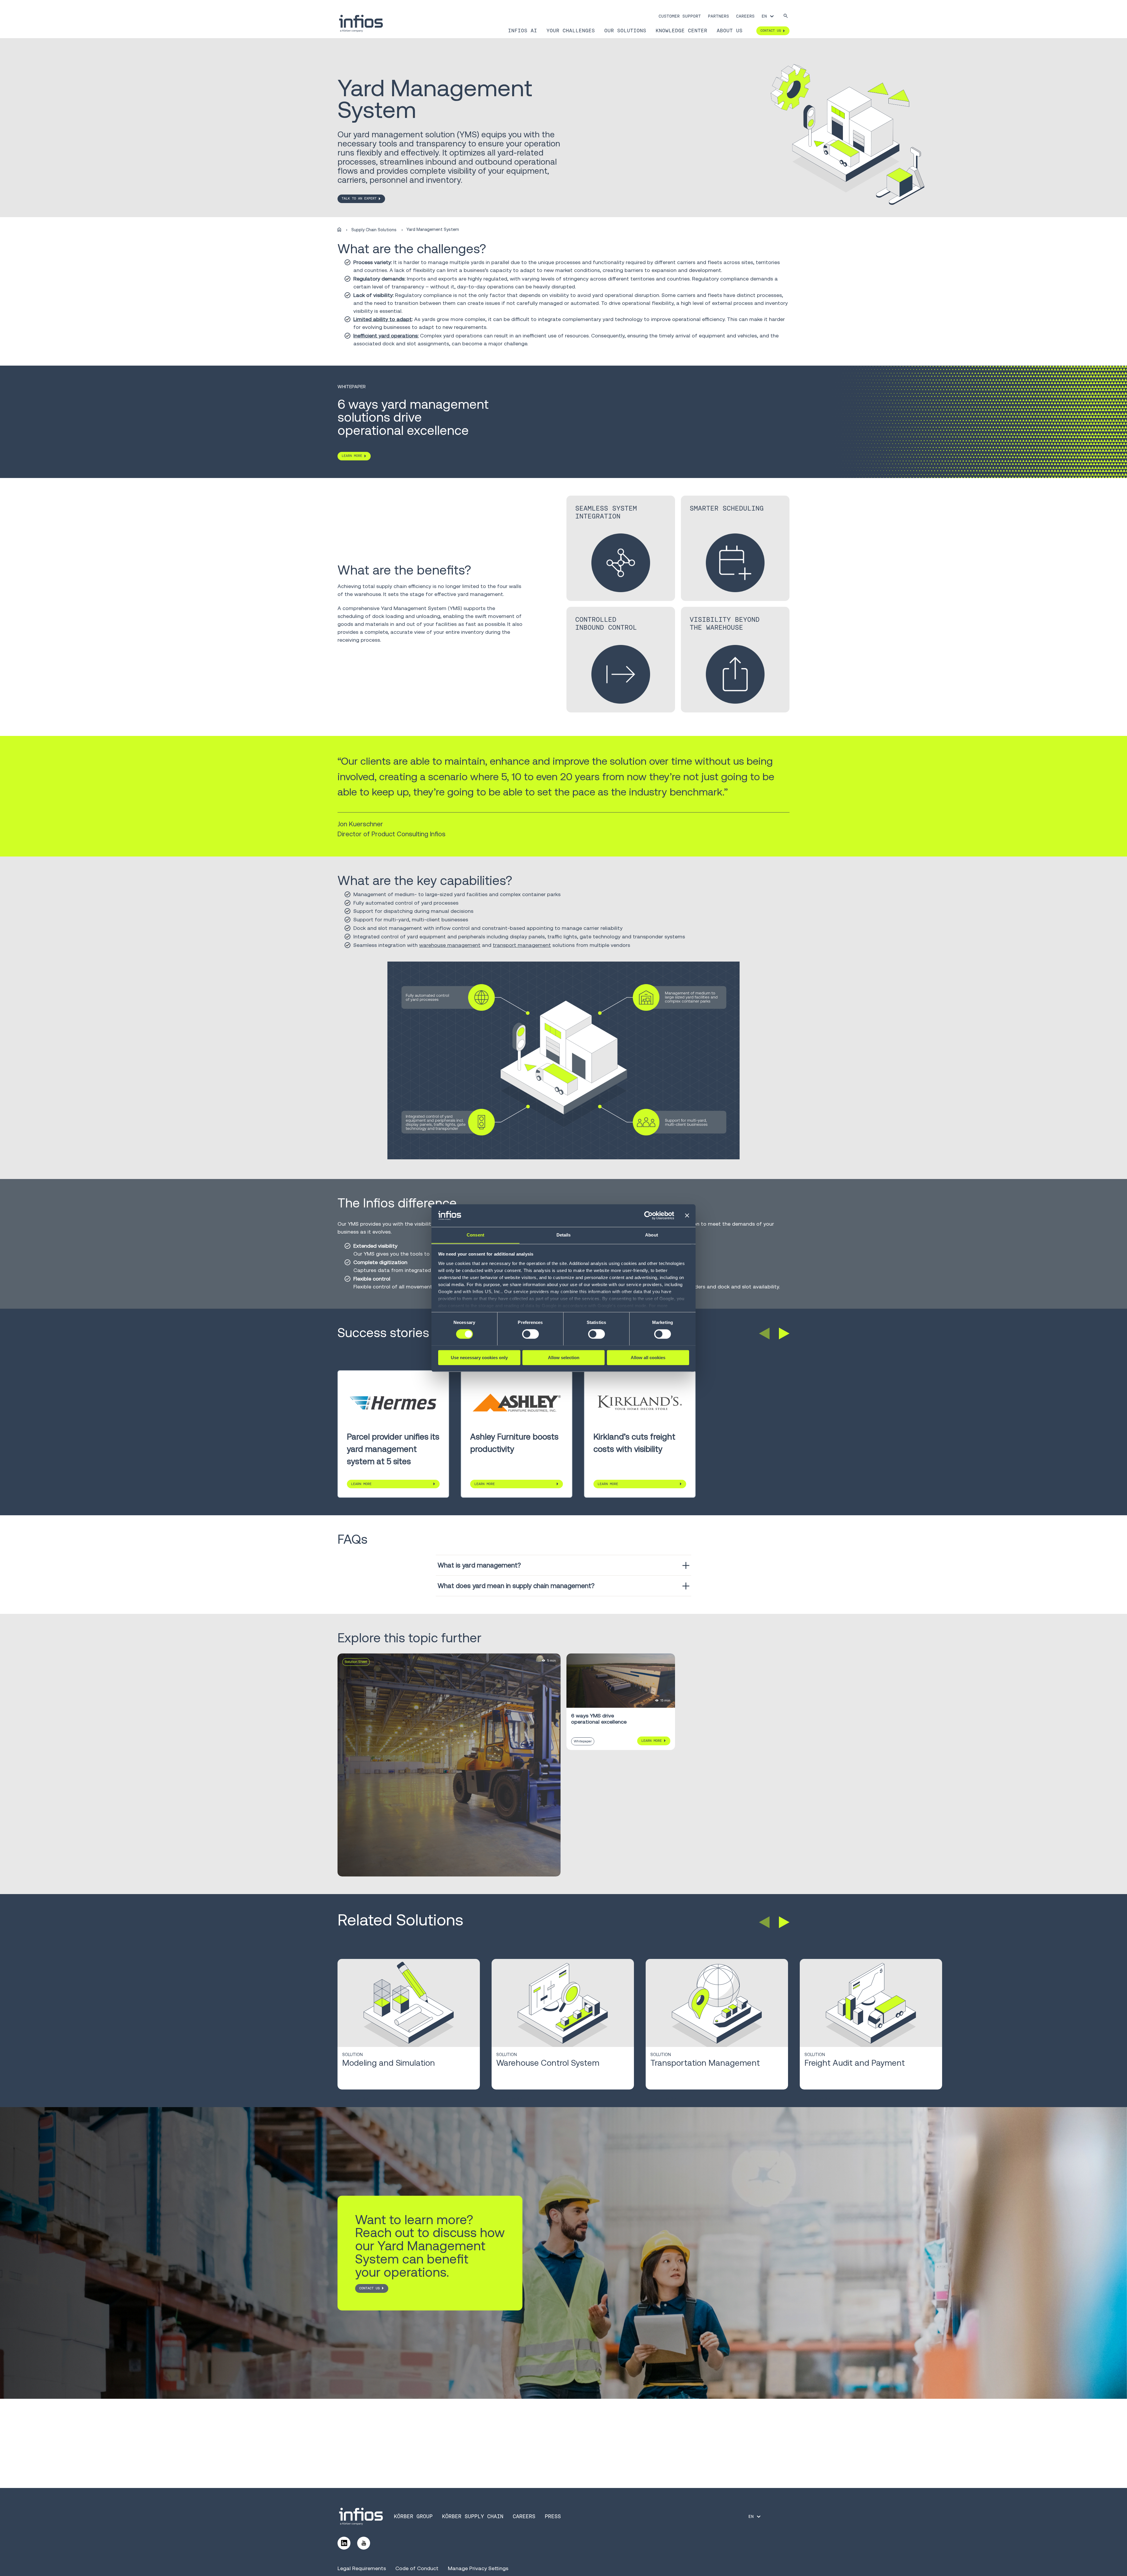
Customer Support (680, 16)
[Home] (339, 230)
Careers (745, 16)
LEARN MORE (352, 456)
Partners (718, 16)
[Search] (786, 16)
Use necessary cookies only (479, 1357)
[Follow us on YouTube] (364, 2543)
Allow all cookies (648, 1357)
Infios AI (523, 31)
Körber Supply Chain (473, 2516)
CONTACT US (370, 2288)
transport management (522, 945)
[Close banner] (687, 1215)
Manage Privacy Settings (478, 2568)
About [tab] (652, 1235)
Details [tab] (564, 1235)
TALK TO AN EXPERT (359, 198)
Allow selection (564, 1357)
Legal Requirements (362, 2568)
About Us (730, 31)
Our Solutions (625, 31)
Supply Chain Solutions (374, 230)
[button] (764, 1334)
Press (553, 2516)
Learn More (361, 1484)
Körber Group (413, 2516)
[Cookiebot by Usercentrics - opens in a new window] (648, 1215)
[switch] (530, 1334)
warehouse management (450, 945)
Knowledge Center (681, 31)
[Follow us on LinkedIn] (344, 2543)
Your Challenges (571, 31)
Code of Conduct (417, 2568)
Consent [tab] (475, 1235)
